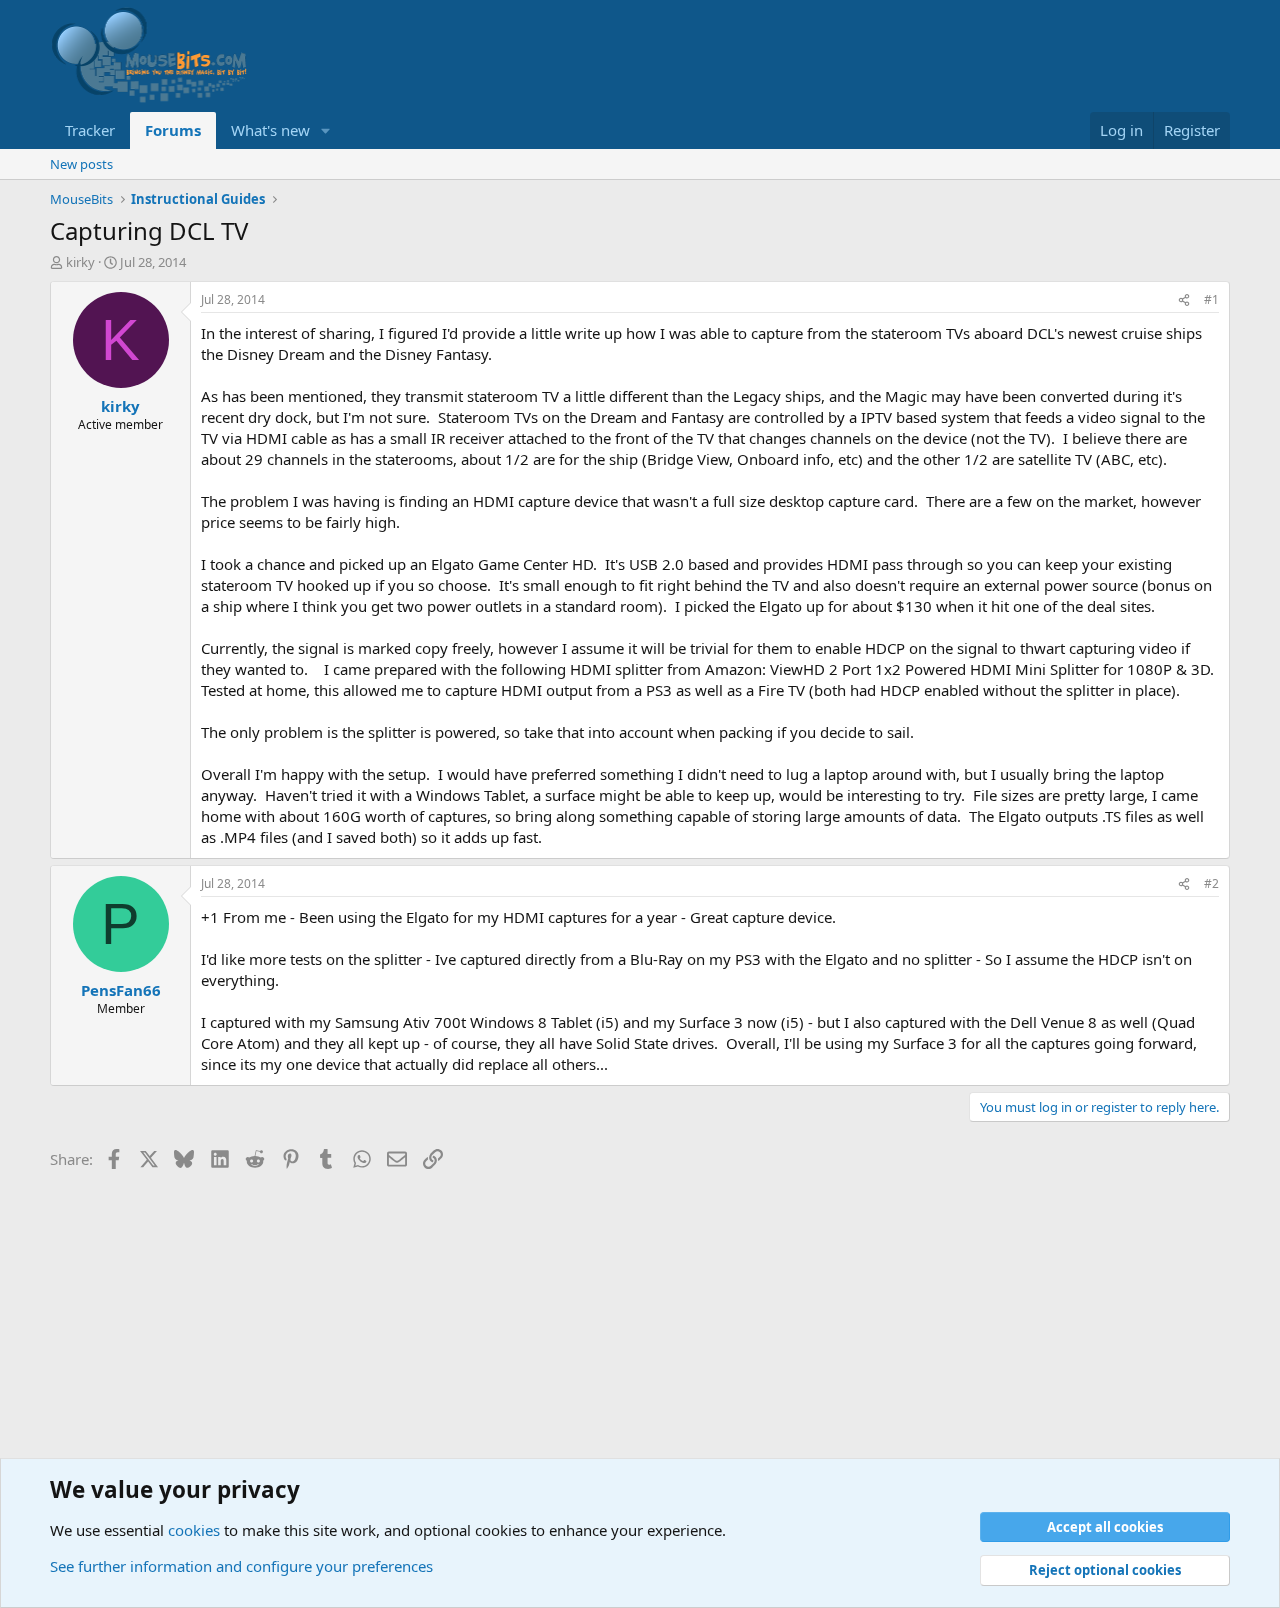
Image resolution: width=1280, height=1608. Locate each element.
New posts (81, 164)
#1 (1211, 299)
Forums (173, 130)
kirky (80, 262)
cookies (194, 1530)
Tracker (90, 130)
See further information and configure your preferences (241, 1566)
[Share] (1184, 300)
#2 (1211, 883)
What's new (270, 130)
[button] (326, 130)
